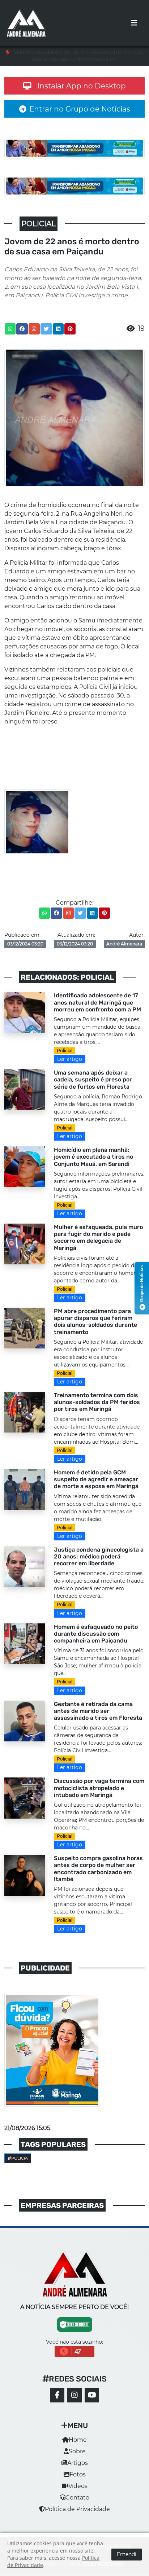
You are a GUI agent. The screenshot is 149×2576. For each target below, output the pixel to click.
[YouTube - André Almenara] (92, 2395)
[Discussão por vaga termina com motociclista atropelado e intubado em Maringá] (25, 1797)
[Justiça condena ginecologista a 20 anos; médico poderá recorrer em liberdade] (25, 1566)
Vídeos (78, 2486)
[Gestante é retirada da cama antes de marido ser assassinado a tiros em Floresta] (25, 1720)
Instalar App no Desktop (82, 86)
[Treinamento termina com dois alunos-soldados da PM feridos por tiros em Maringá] (25, 1412)
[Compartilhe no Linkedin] (58, 329)
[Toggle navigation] (134, 23)
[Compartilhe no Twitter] (46, 329)
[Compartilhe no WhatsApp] (10, 329)
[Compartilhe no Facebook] (22, 329)
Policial (65, 1051)
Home (78, 2440)
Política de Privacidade (77, 2509)
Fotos (78, 2474)
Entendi (127, 2554)
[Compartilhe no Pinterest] (70, 329)
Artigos (78, 2463)
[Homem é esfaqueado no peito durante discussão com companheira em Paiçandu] (25, 1643)
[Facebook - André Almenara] (57, 2395)
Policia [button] (20, 2158)
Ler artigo (70, 1059)
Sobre (77, 2451)
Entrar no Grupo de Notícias (80, 109)
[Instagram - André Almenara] (74, 2395)
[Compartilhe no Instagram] (34, 329)
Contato (77, 2498)
